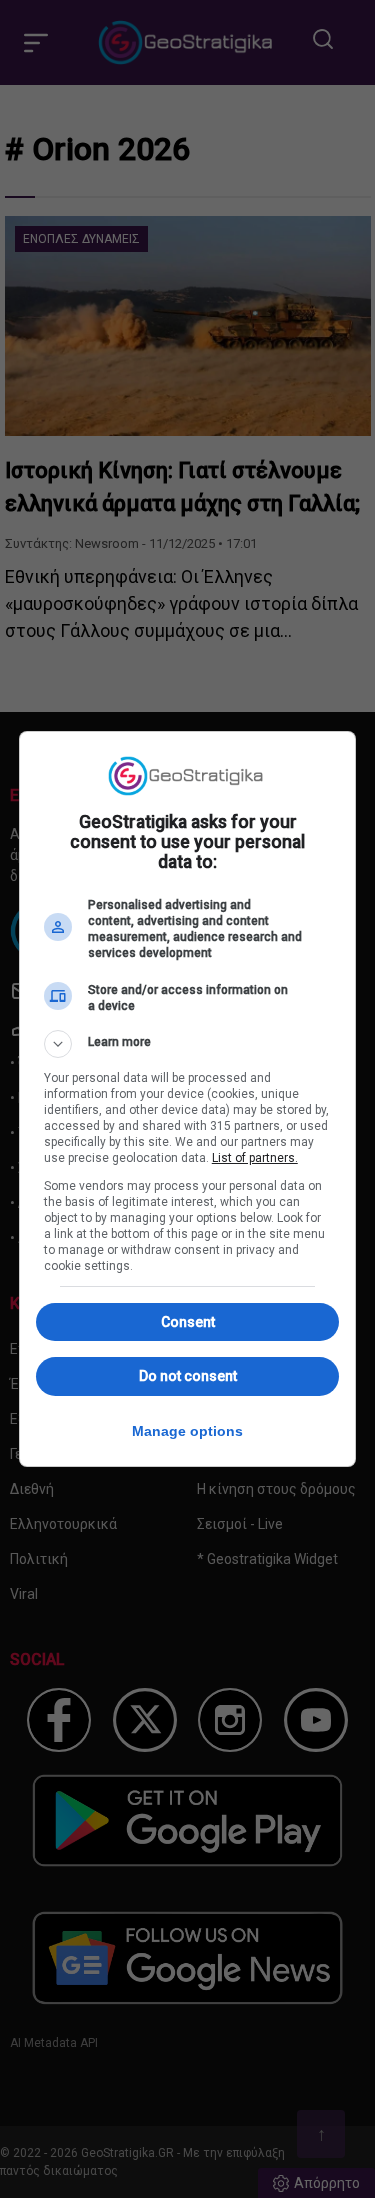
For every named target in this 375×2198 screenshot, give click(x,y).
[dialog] (188, 1099)
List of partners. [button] (255, 1158)
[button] (188, 1044)
